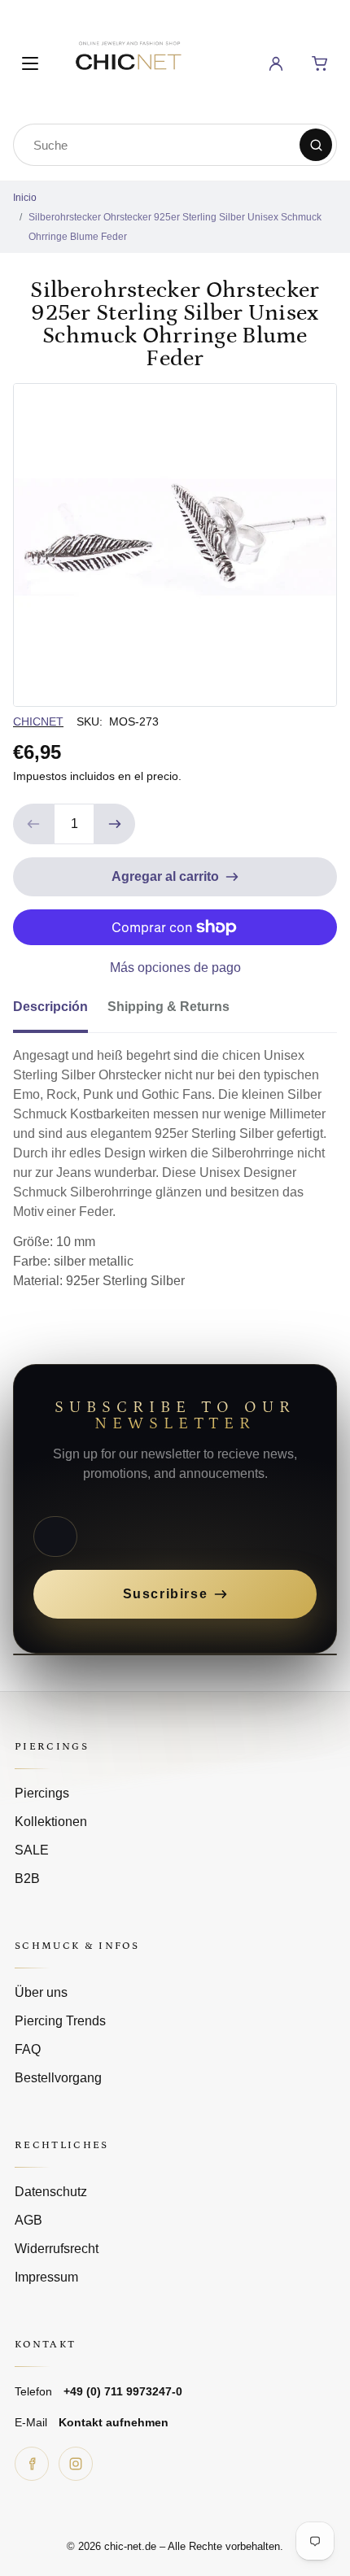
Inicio (25, 198)
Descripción (50, 1007)
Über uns (41, 1992)
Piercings (42, 1793)
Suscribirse (166, 1594)
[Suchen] (316, 145)
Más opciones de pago (175, 968)
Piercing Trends (60, 2021)
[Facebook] (32, 2464)
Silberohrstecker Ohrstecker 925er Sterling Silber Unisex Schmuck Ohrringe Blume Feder (175, 227)
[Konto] (276, 63)
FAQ (28, 2049)
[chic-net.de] (128, 61)
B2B (27, 1879)
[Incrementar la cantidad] (115, 824)
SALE (32, 1850)
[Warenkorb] (320, 63)
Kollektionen (51, 1822)
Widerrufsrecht (57, 2249)
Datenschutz (51, 2192)
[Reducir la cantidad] (33, 824)
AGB (28, 2220)
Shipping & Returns (168, 1007)
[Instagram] (76, 2464)
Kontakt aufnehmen (114, 2422)
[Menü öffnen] (30, 63)
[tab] (60, 1012)
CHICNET (38, 721)
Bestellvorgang (58, 2078)
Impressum (46, 2277)
